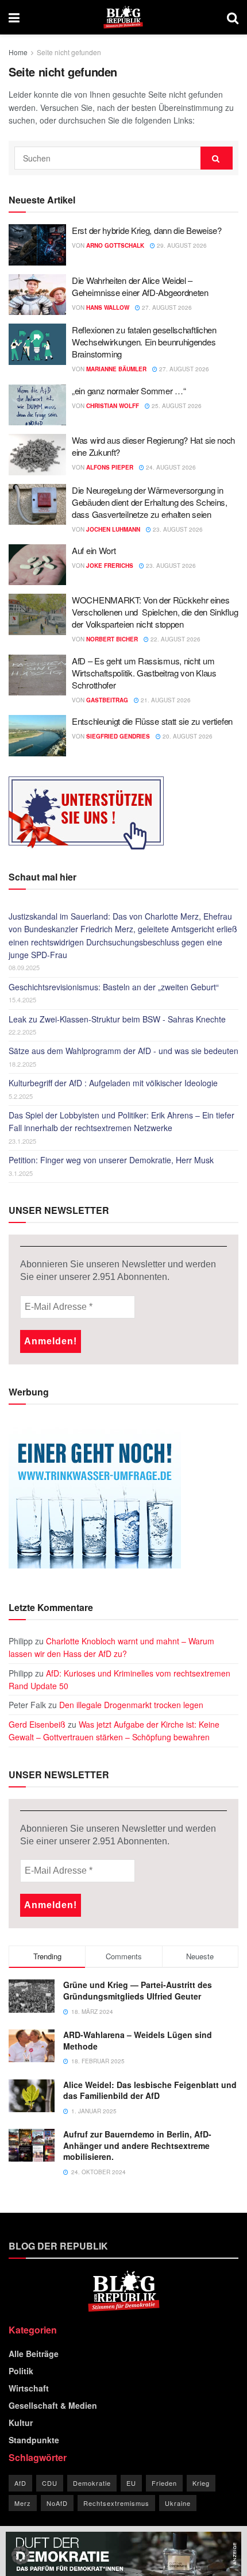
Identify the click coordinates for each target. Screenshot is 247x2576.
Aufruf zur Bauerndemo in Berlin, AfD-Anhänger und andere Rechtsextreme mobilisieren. (137, 2145)
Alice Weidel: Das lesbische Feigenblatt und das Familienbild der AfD (150, 2090)
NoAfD (57, 2503)
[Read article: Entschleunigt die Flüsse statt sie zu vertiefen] (37, 736)
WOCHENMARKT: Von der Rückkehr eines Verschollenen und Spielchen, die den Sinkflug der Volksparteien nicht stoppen (155, 612)
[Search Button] (233, 17)
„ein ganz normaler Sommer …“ (129, 391)
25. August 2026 (176, 406)
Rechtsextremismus (116, 2503)
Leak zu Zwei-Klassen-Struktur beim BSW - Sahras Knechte (117, 1019)
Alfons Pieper (110, 467)
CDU (50, 2483)
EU (131, 2483)
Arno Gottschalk (115, 245)
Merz (23, 2503)
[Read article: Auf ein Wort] (37, 565)
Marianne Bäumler (116, 369)
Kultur (21, 2423)
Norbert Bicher (112, 639)
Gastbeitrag (107, 700)
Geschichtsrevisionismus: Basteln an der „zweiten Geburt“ (114, 987)
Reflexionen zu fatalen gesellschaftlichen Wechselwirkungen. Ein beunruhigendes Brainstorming (144, 342)
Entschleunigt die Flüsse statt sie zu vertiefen (152, 721)
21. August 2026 (165, 700)
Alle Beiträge (34, 2354)
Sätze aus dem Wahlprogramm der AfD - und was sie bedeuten (123, 1051)
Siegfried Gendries (118, 736)
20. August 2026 (187, 736)
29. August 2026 (181, 245)
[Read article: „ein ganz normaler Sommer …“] (37, 405)
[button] (21, 2555)
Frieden (164, 2483)
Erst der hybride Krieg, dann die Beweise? (147, 230)
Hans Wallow (108, 307)
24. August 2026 (170, 467)
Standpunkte (34, 2440)
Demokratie (92, 2483)
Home (18, 52)
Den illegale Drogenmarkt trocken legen (131, 1705)
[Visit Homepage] (123, 17)
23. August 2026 (177, 529)
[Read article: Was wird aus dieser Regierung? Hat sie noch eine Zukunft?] (37, 455)
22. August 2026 (175, 639)
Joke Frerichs (110, 566)
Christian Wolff (113, 406)
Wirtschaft (29, 2388)
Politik (21, 2371)
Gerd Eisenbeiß (37, 1724)
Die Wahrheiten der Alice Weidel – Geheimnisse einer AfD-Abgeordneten (140, 286)
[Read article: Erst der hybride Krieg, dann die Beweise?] (37, 245)
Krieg (201, 2483)
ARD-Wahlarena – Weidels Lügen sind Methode (138, 2040)
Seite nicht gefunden (69, 52)
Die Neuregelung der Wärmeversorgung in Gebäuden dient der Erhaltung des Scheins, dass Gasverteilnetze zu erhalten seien (150, 502)
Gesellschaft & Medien (53, 2405)
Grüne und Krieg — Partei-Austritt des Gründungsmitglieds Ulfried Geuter (138, 1990)
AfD (20, 2483)
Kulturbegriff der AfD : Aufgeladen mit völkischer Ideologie (113, 1083)
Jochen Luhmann (113, 529)
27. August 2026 (166, 307)
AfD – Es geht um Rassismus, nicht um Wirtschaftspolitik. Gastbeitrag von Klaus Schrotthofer (144, 673)
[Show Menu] (14, 17)
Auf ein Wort (94, 550)
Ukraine (178, 2503)
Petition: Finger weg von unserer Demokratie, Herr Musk (111, 1160)
